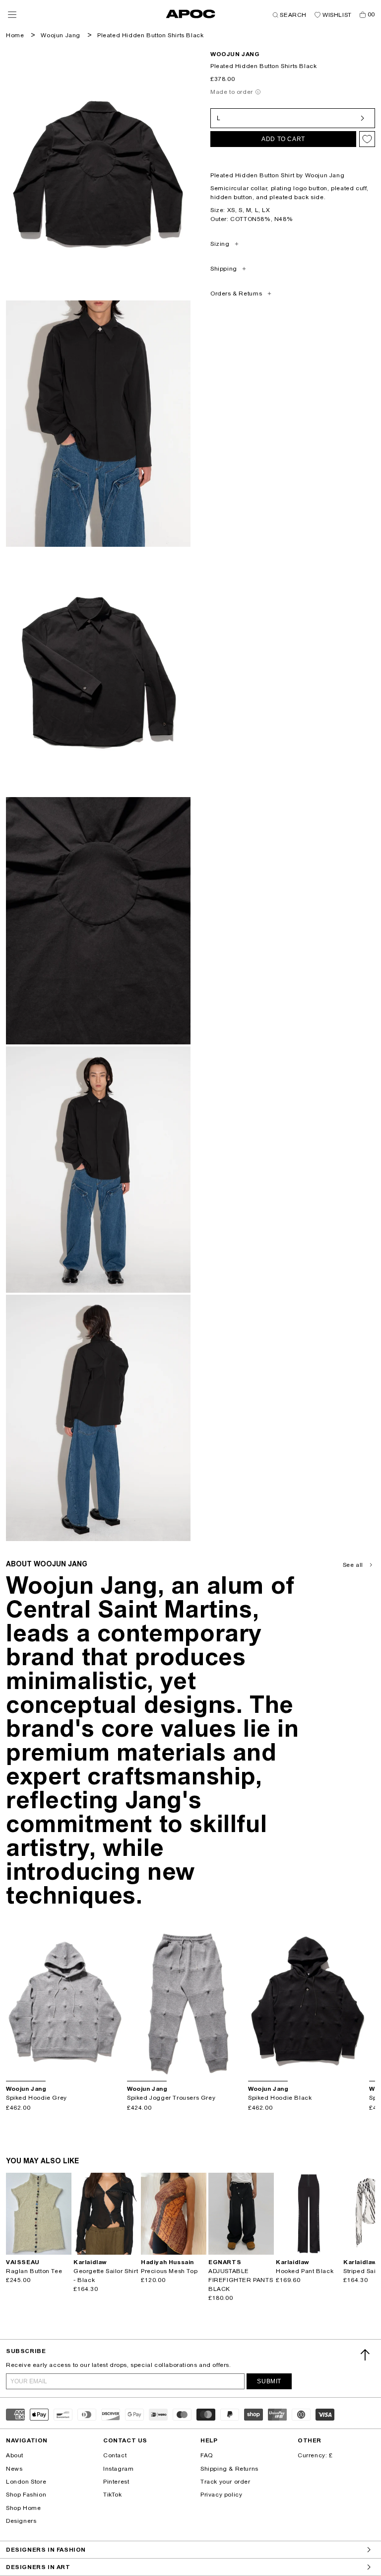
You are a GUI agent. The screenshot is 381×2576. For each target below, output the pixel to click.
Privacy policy (221, 2495)
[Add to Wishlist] (367, 139)
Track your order (225, 2482)
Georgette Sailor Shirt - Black (106, 2276)
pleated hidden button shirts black (150, 35)
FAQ (207, 2455)
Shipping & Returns (229, 2469)
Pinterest (116, 2482)
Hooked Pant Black (305, 2271)
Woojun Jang (61, 35)
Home (15, 35)
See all (353, 1565)
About (15, 2455)
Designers (21, 2521)
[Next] (117, 2002)
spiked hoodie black (280, 2098)
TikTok (113, 2495)
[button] (12, 15)
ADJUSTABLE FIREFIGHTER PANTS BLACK (241, 2280)
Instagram (118, 2469)
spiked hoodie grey (36, 2098)
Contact (115, 2455)
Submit (269, 2381)
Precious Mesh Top (169, 2271)
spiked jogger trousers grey (171, 2098)
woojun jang (235, 54)
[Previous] (14, 2002)
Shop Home (23, 2508)
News (14, 2469)
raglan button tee (34, 2271)
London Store (26, 2482)
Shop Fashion (26, 2495)
